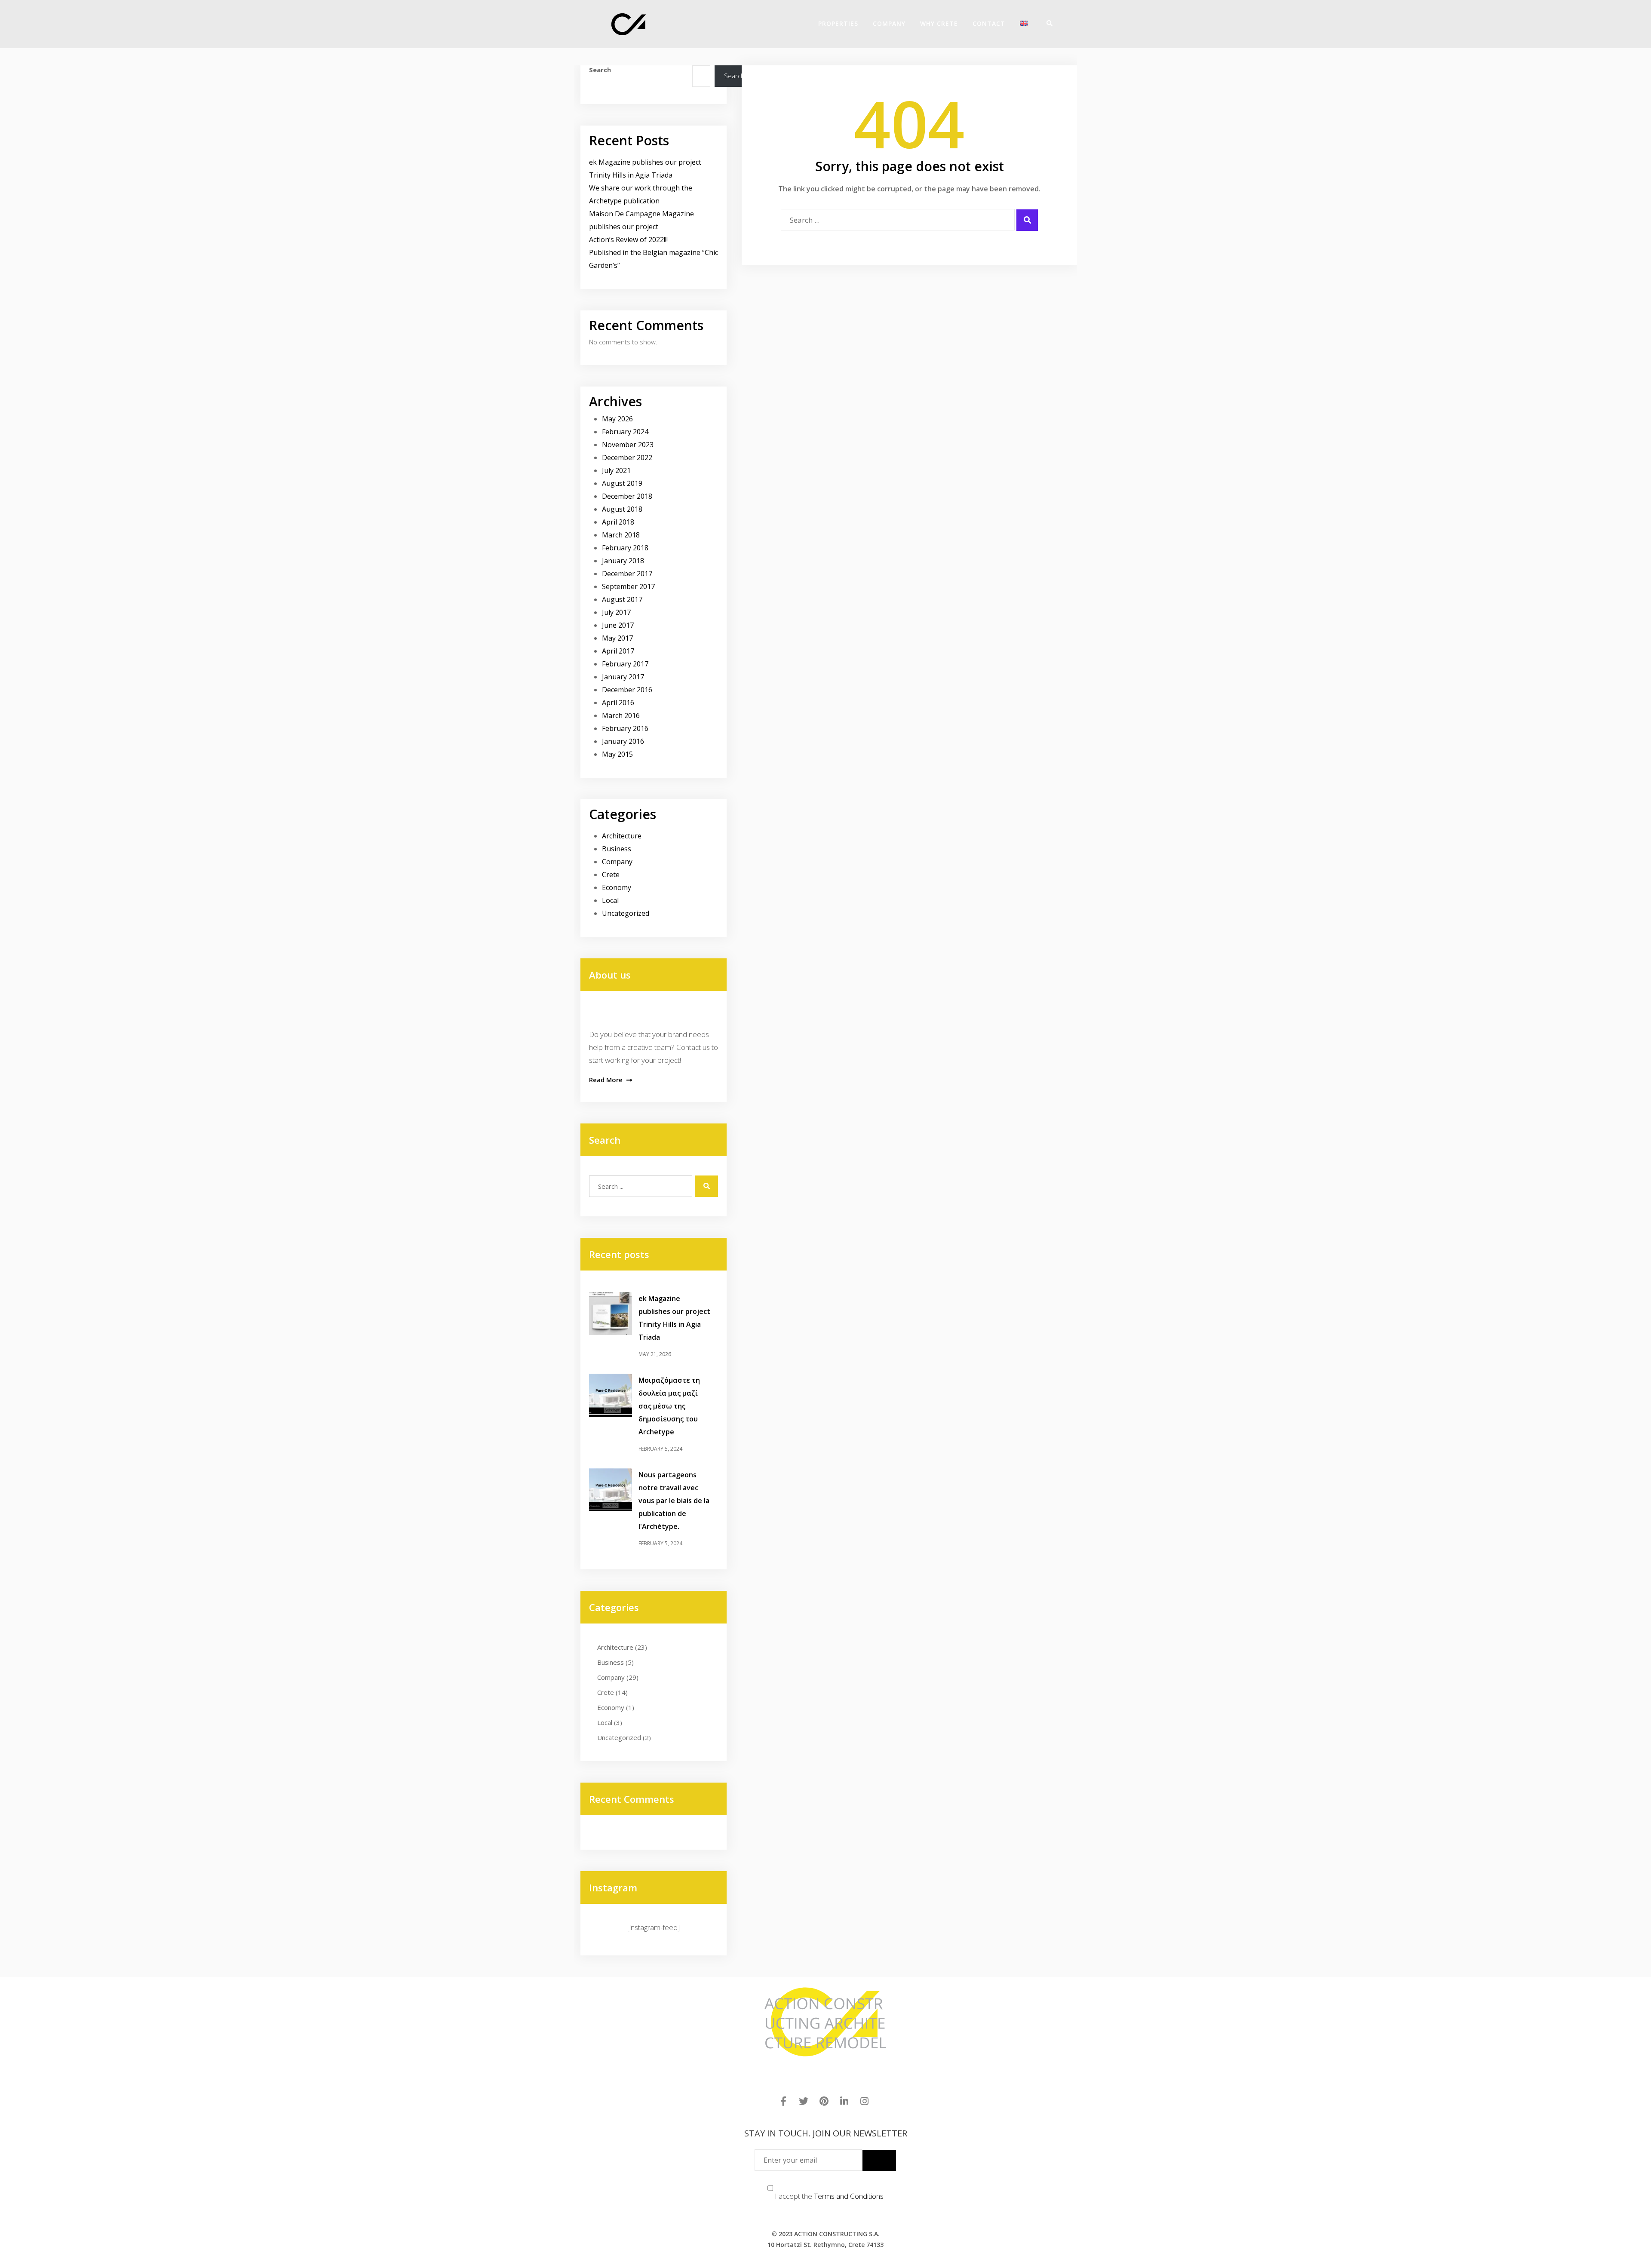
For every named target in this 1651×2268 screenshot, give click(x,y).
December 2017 (627, 574)
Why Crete (939, 23)
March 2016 (621, 715)
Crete (611, 875)
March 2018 (621, 535)
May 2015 (617, 754)
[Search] (1046, 23)
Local (610, 900)
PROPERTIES (838, 23)
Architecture (622, 836)
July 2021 (616, 470)
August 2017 (622, 599)
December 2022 (627, 457)
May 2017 (617, 638)
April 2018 (618, 522)
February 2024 (625, 432)
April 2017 (618, 651)
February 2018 (625, 548)
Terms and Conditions (849, 2196)
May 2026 (617, 419)
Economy (617, 887)
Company (617, 862)
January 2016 (623, 741)
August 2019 (622, 483)
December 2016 (627, 690)
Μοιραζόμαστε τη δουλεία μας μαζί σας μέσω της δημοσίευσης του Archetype (669, 1406)
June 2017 (618, 625)
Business (617, 849)
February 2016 (625, 728)
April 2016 (618, 703)
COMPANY (889, 23)
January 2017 (623, 677)
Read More (607, 1080)
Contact (989, 23)
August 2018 (622, 509)
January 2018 (623, 561)
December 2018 (627, 496)
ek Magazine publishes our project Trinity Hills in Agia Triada (674, 1318)
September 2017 (628, 586)
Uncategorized (626, 913)
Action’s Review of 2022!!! (628, 239)
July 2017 (616, 612)
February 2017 (625, 664)
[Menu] (1058, 23)
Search (600, 70)
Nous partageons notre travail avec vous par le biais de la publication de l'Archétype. (674, 1501)
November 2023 (628, 445)
